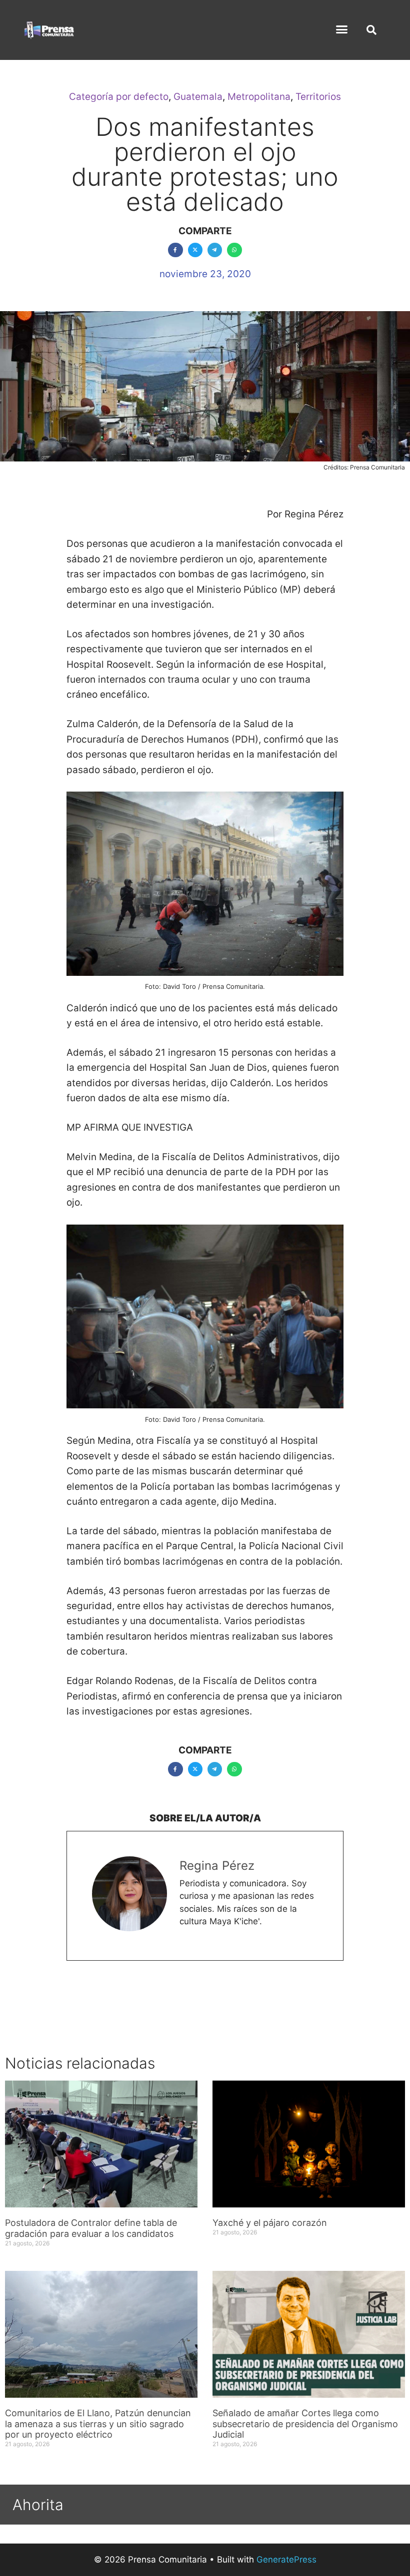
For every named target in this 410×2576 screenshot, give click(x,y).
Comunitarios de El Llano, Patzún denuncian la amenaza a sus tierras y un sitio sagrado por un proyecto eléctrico (98, 2424)
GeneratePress (286, 2560)
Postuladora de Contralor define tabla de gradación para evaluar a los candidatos (91, 2228)
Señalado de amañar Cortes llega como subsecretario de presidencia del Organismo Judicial (305, 2424)
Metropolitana (259, 97)
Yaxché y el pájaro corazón (270, 2223)
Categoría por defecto (119, 97)
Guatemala (198, 97)
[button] (342, 29)
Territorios (318, 97)
